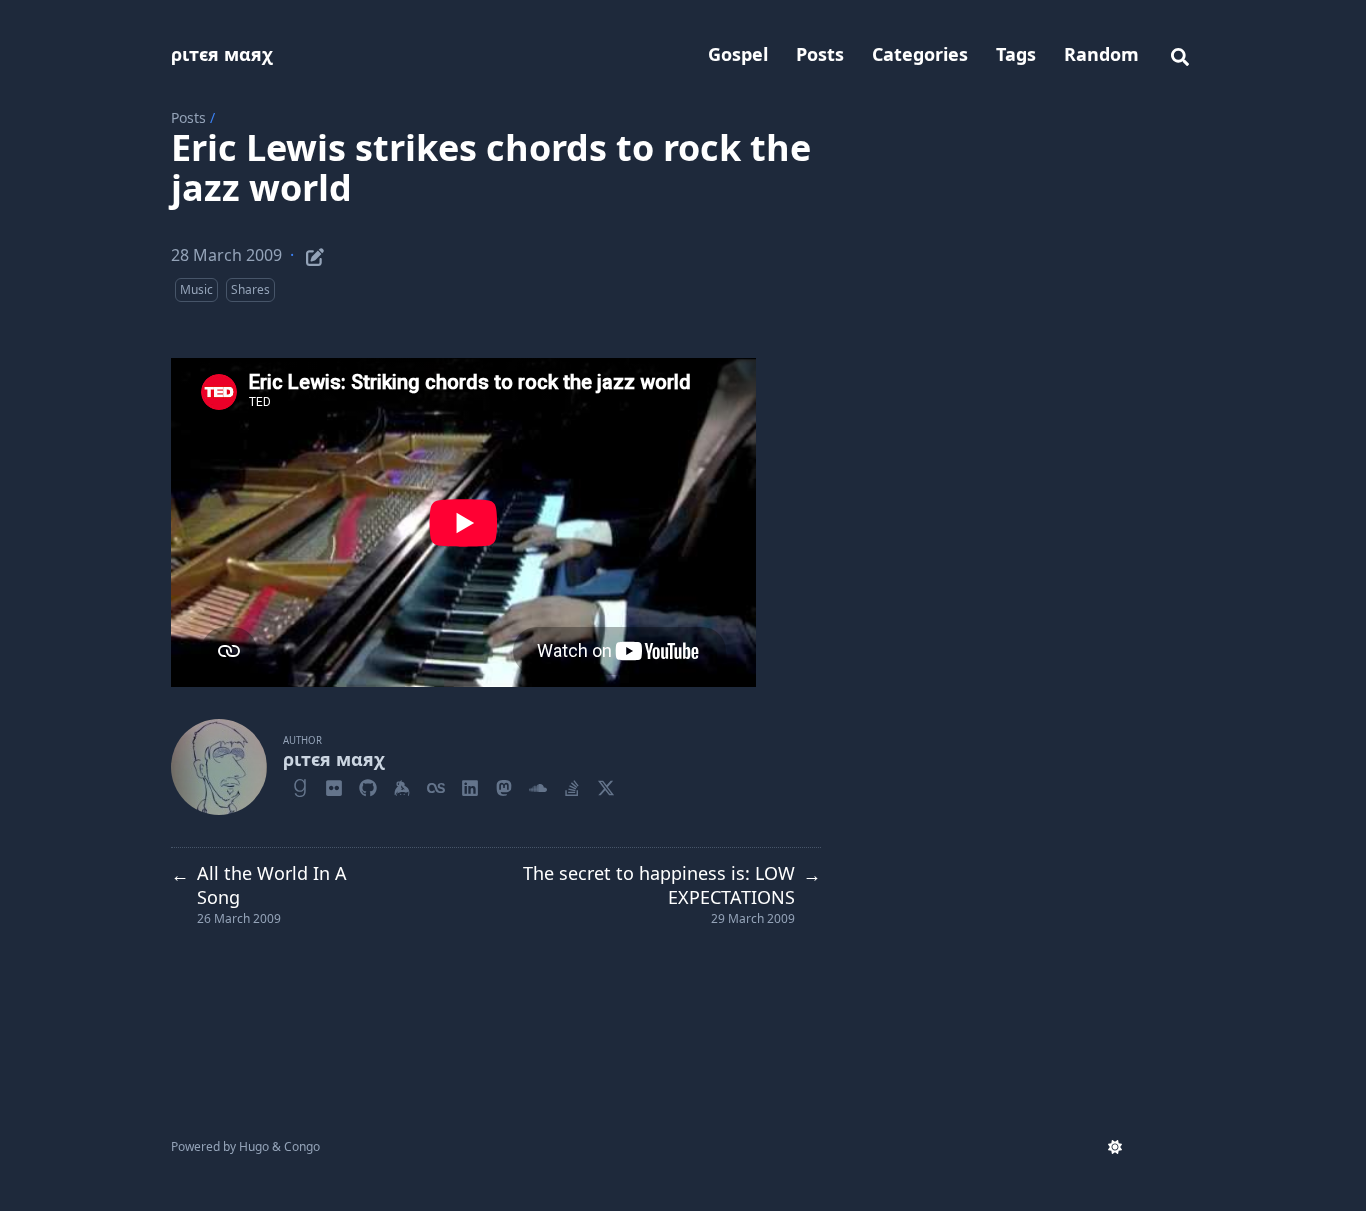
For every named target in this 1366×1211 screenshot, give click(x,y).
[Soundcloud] (538, 785)
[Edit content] (315, 254)
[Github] (368, 785)
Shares (250, 289)
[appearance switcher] (1115, 1147)
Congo (302, 1146)
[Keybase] (402, 785)
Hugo (254, 1146)
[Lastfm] (436, 785)
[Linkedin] (470, 785)
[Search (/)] (1180, 54)
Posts (188, 117)
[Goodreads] (300, 785)
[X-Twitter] (606, 785)
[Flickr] (334, 785)
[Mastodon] (504, 785)
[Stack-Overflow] (572, 785)
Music (196, 289)
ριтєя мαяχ (222, 54)
